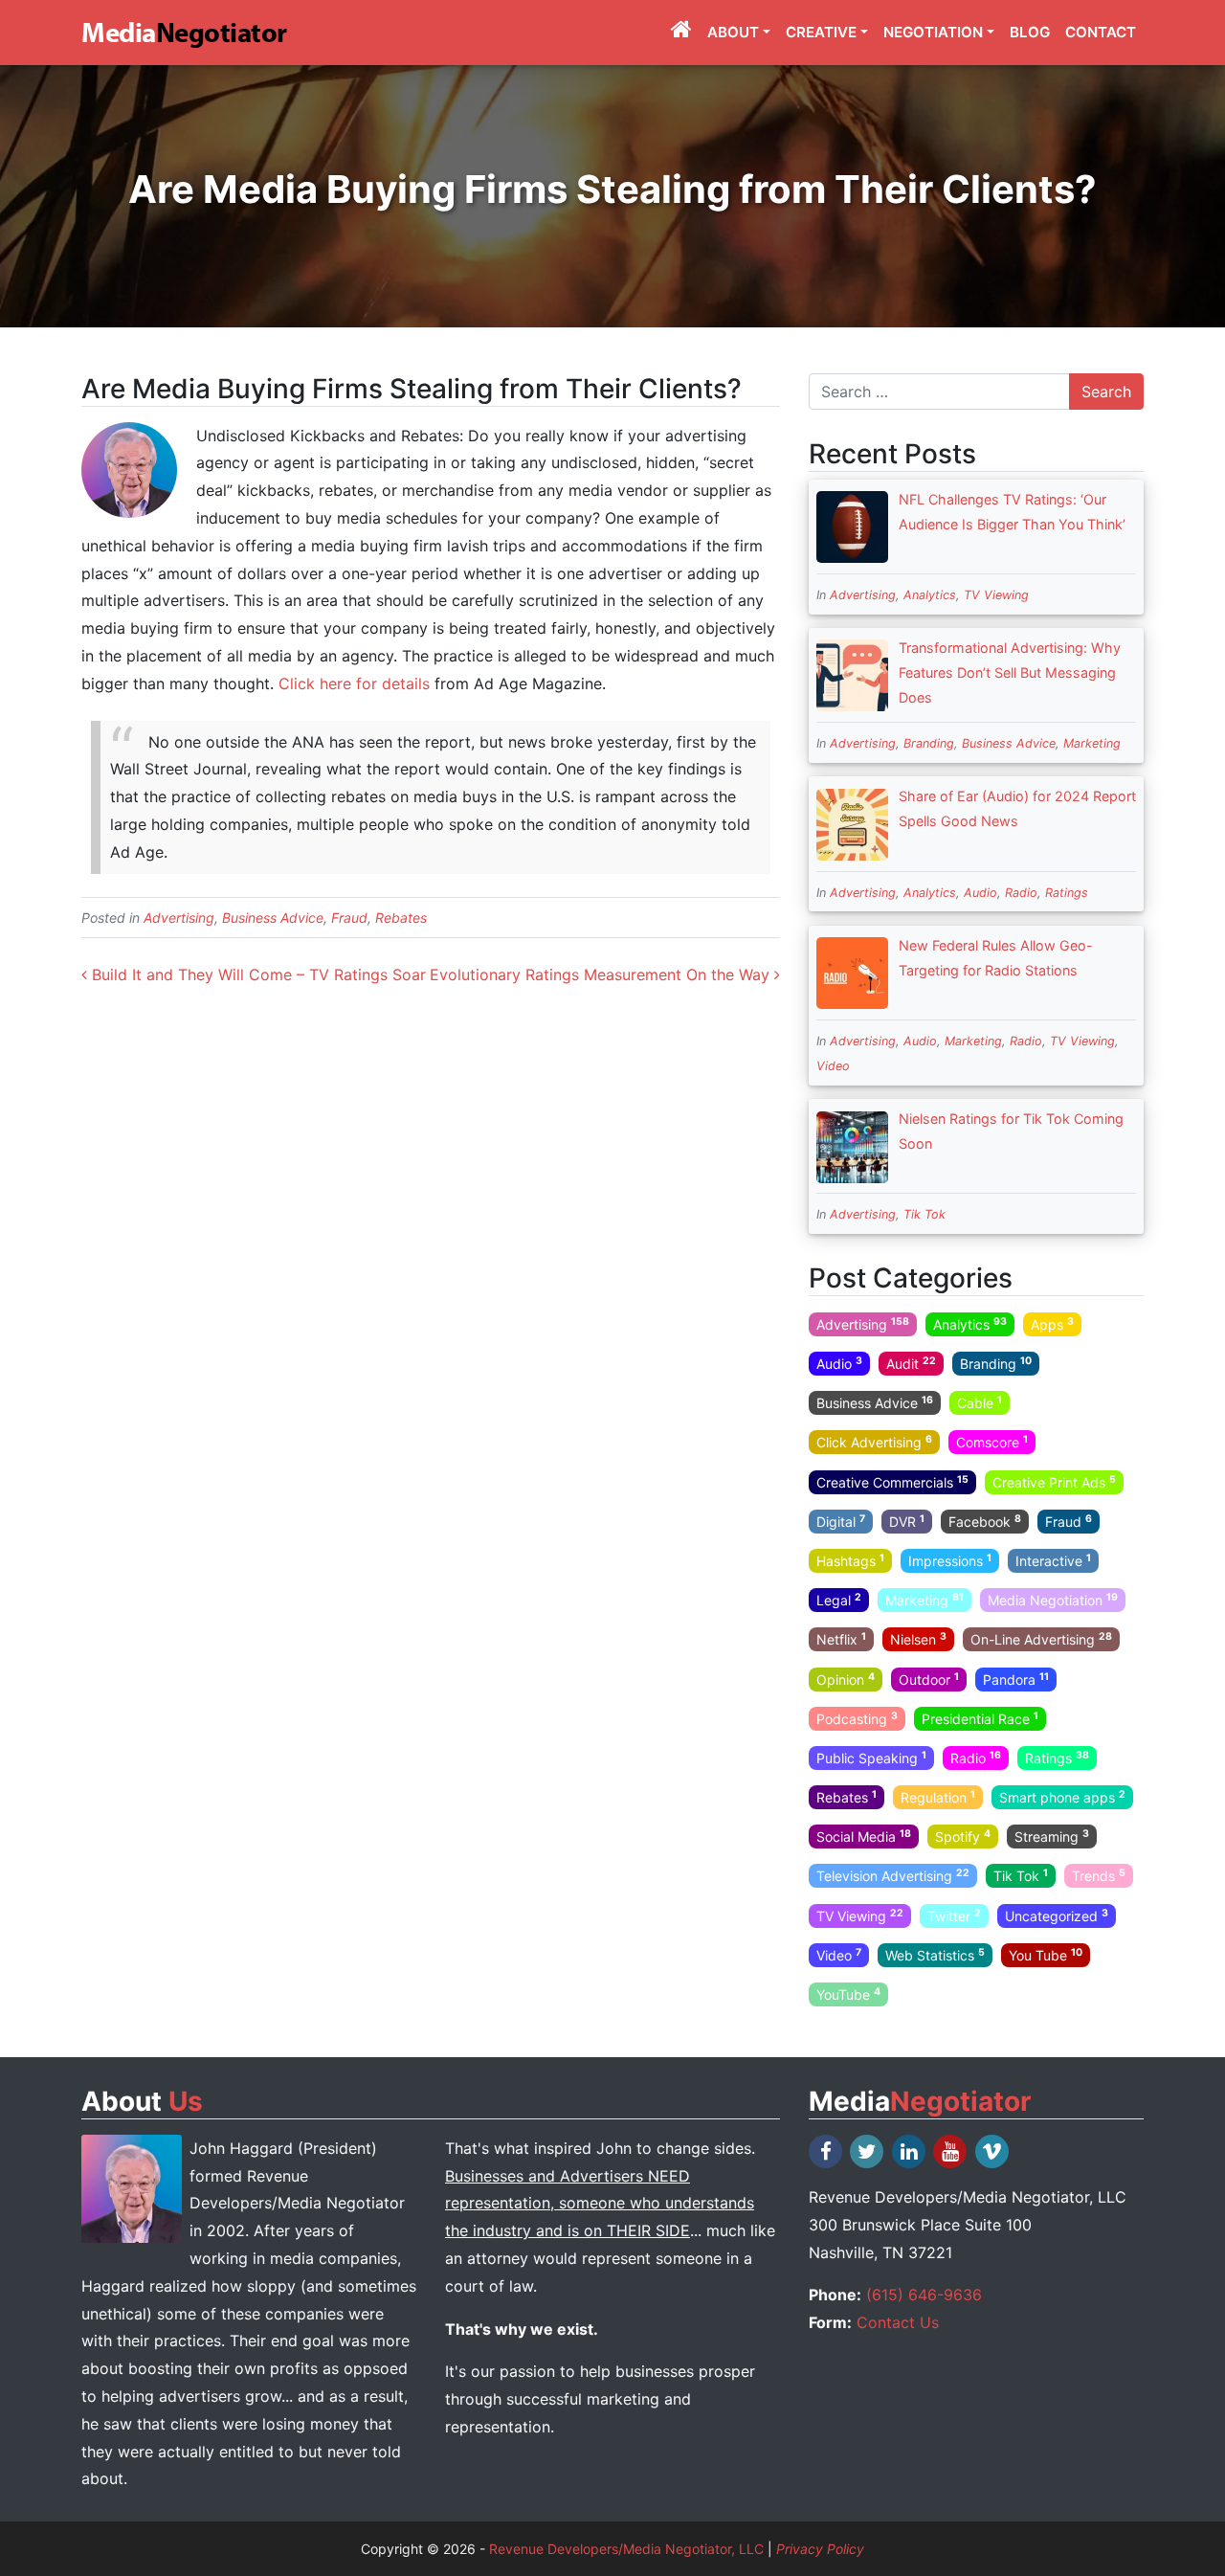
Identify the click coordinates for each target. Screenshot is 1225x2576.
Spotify (963, 1836)
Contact (1101, 32)
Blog (1030, 32)
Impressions (950, 1560)
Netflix (841, 1639)
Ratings (1067, 893)
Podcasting (857, 1717)
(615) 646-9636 (924, 2295)
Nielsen (918, 1639)
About (733, 32)
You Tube (1046, 1955)
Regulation (938, 1797)
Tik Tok (924, 1214)
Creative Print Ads (1054, 1481)
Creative (821, 32)
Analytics (930, 595)
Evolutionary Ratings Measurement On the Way (602, 974)
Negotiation (933, 32)
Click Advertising (874, 1442)
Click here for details (354, 683)
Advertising (179, 918)
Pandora (1016, 1678)
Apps (1052, 1324)
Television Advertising (893, 1875)
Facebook (985, 1521)
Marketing (1092, 743)
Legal (839, 1600)
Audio (980, 893)
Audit (911, 1363)
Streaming (1052, 1836)
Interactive (1053, 1560)
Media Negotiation (1053, 1600)
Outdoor (929, 1678)
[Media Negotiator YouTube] (951, 2151)
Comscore (992, 1442)
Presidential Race (980, 1717)
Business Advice (273, 918)
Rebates (401, 918)
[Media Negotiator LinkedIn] (910, 2151)
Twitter (954, 1915)
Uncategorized (1057, 1915)
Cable (980, 1402)
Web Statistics (935, 1955)
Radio (1021, 893)
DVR (907, 1521)
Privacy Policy (820, 2549)
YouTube (848, 1994)
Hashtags (850, 1560)
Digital (841, 1521)
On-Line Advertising (1041, 1639)
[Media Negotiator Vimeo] (993, 2151)
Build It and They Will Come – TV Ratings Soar (256, 974)
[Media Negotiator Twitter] (868, 2151)
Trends (1099, 1875)
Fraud (349, 918)
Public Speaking (871, 1758)
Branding (929, 743)
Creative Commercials (892, 1481)
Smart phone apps (1062, 1797)
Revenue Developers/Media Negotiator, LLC (626, 2549)
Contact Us (898, 2322)
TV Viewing (996, 595)
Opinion (846, 1678)
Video (833, 1066)
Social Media (864, 1836)
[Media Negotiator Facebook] (827, 2151)
